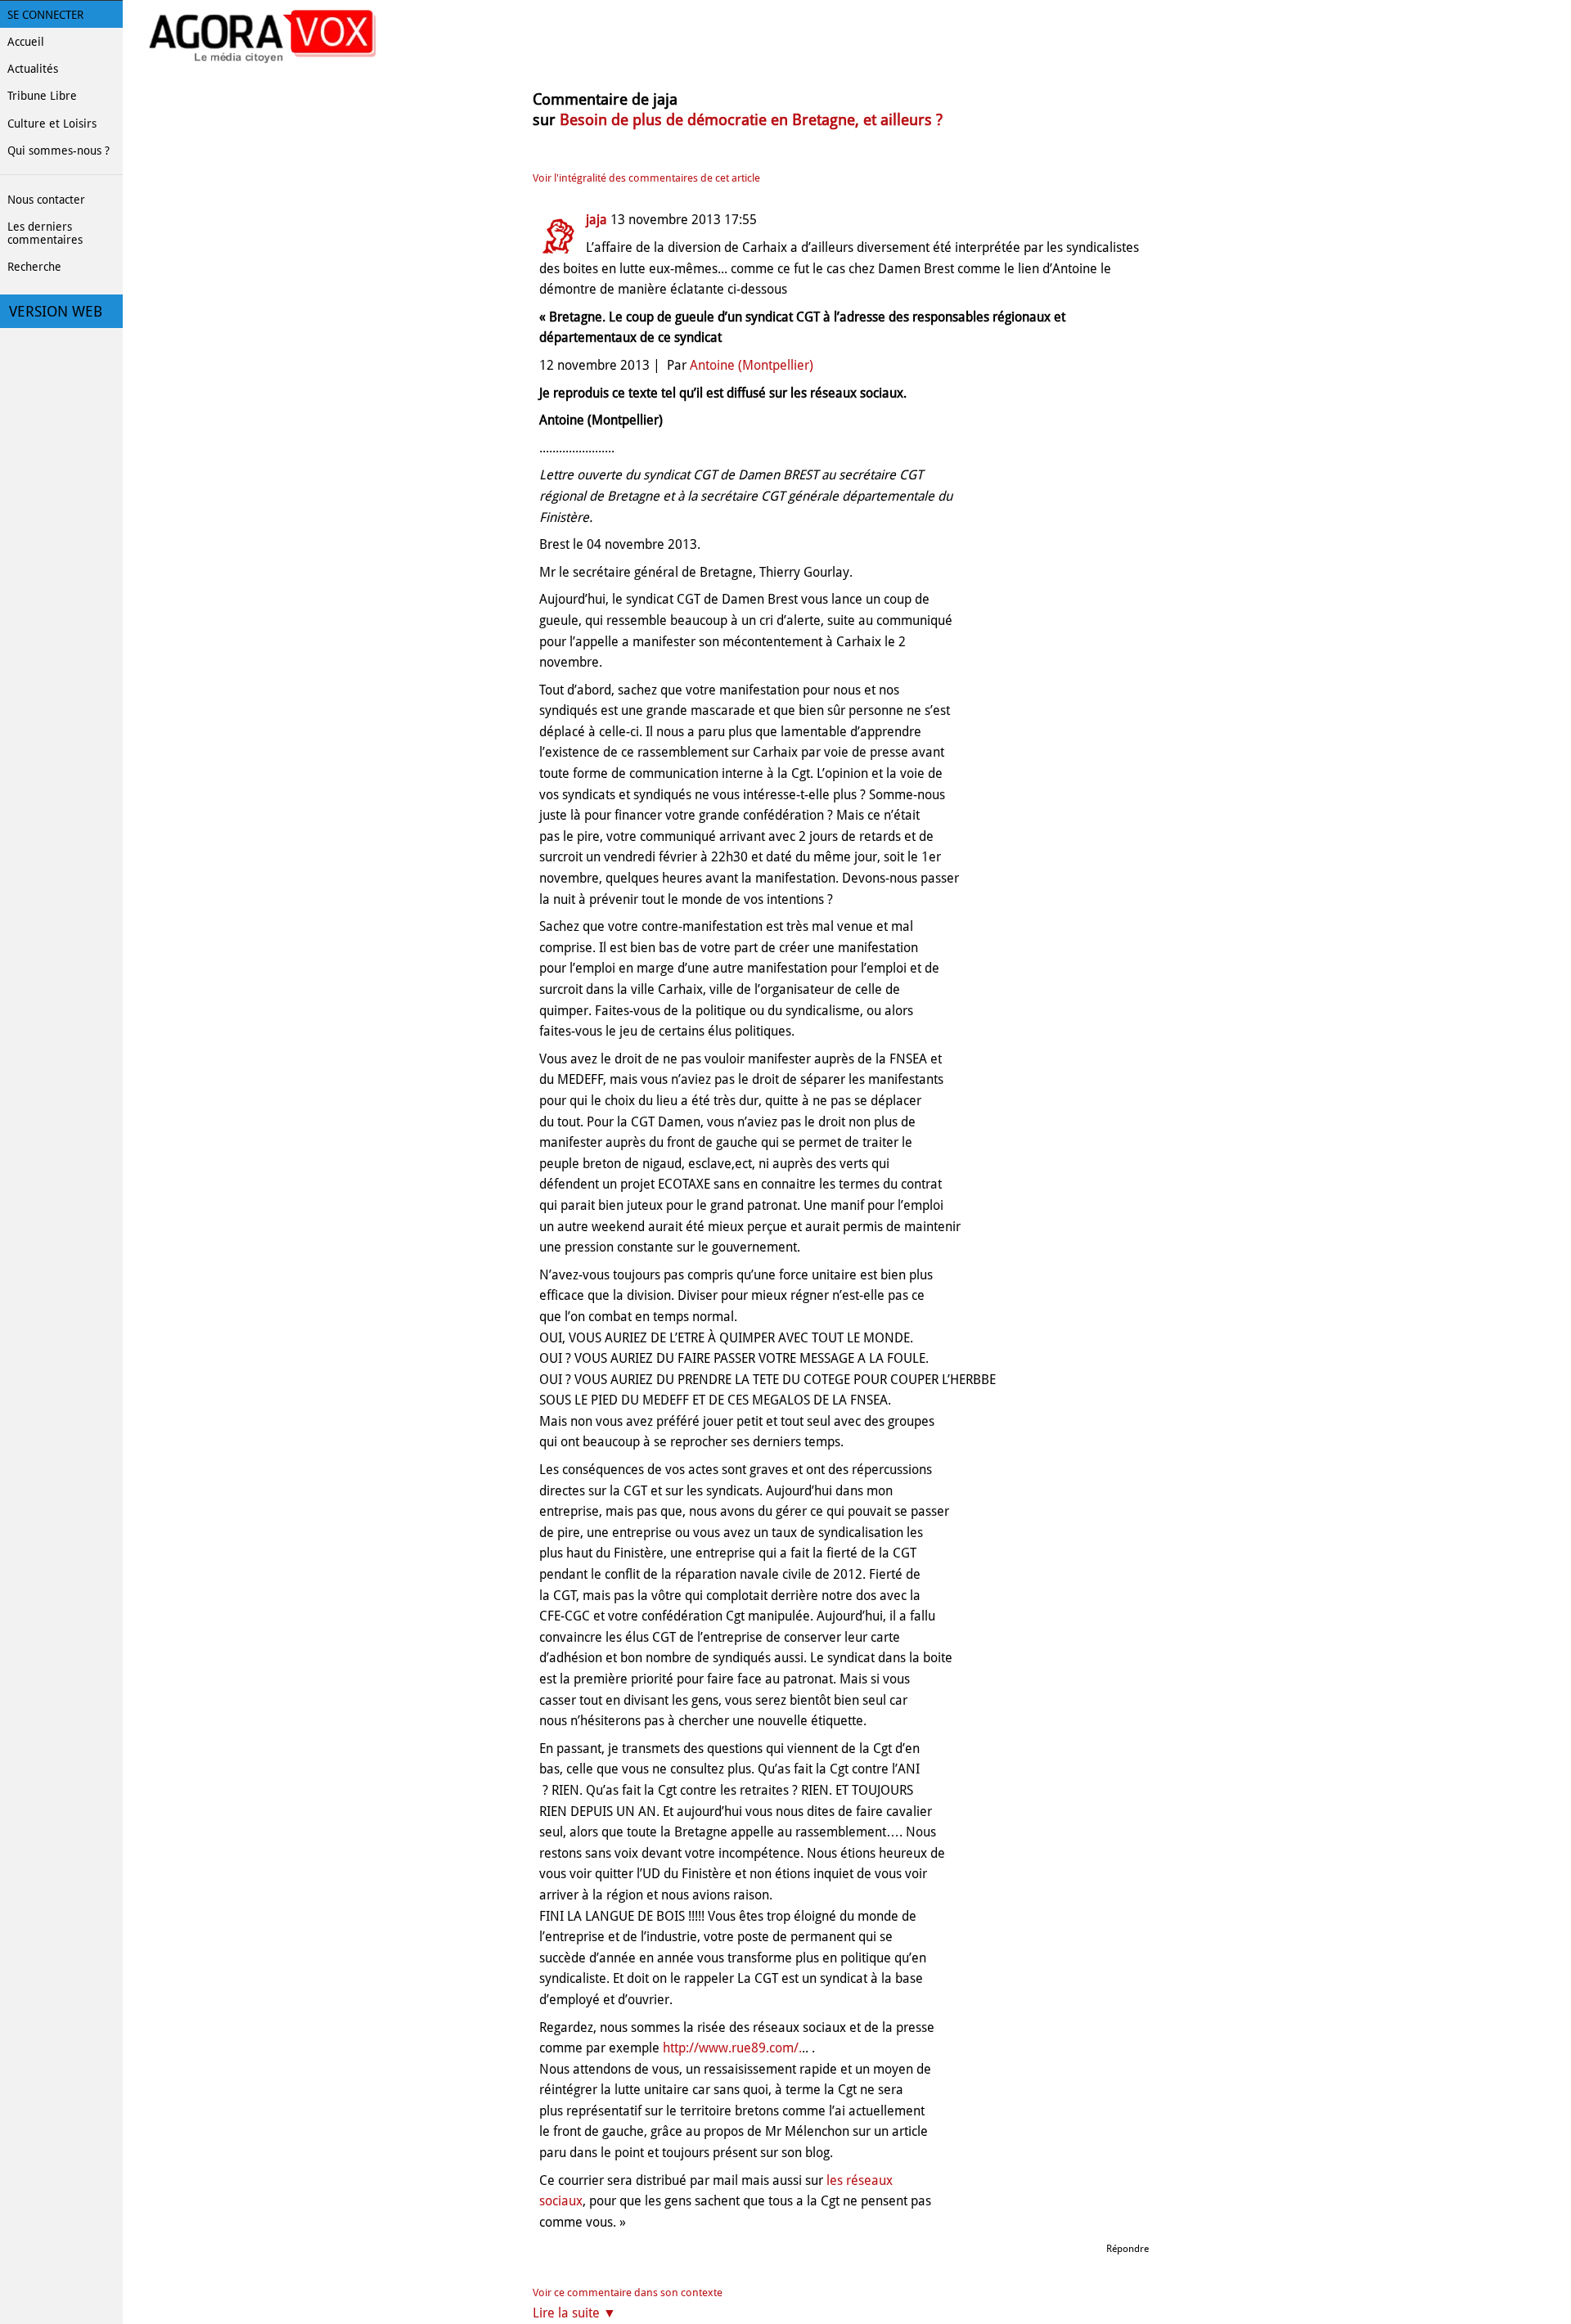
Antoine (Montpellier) (752, 365)
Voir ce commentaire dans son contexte (628, 2293)
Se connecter (45, 15)
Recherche (34, 267)
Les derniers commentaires (45, 233)
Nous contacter (46, 200)
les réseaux (860, 2180)
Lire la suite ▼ (574, 2313)
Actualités (33, 69)
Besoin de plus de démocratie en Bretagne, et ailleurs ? (751, 120)
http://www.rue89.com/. (732, 2048)
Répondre (1128, 2249)
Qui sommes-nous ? (59, 151)
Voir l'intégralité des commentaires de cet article (646, 178)
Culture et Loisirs (52, 124)
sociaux (561, 2201)
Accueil (26, 42)
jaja (596, 220)
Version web (56, 312)
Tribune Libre (42, 96)
